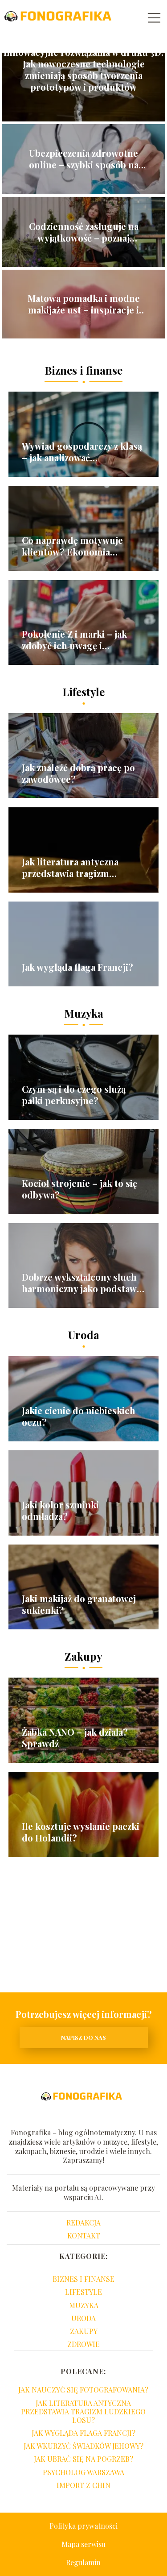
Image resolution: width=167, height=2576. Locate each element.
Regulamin (83, 2562)
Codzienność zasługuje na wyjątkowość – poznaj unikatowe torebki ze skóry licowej (84, 232)
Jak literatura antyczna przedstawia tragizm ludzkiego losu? (70, 868)
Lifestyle (83, 692)
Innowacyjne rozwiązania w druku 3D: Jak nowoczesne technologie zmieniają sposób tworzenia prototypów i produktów (83, 70)
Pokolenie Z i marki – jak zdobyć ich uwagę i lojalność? (74, 640)
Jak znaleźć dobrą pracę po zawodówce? (78, 773)
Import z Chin (83, 2485)
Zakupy (83, 1656)
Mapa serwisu (83, 2544)
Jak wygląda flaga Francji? (77, 967)
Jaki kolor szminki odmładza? (60, 1511)
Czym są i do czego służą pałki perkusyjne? (74, 1095)
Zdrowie (83, 2344)
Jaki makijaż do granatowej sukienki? (79, 1604)
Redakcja (83, 2223)
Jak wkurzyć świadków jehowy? (83, 2446)
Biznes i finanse (83, 370)
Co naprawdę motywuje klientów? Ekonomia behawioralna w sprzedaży (77, 546)
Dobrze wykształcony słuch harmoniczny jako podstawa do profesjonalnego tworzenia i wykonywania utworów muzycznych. (81, 1283)
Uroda (84, 1335)
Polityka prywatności (83, 2526)
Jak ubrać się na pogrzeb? (83, 2459)
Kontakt (84, 2236)
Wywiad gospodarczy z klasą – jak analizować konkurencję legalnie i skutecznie (82, 452)
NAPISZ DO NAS (83, 2037)
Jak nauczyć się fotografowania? (83, 2390)
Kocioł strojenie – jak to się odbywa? (79, 1189)
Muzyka (84, 1013)
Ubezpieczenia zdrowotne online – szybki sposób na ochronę (84, 159)
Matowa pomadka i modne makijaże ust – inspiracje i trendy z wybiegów (84, 304)
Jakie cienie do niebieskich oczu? (79, 1416)
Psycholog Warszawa (83, 2472)
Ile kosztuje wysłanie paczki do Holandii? (81, 1832)
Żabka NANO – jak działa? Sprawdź (75, 1738)
